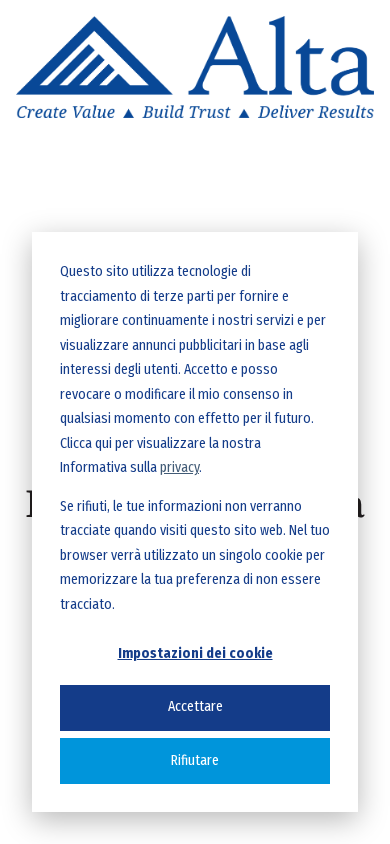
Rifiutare (195, 760)
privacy (179, 467)
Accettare (195, 706)
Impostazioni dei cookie (195, 653)
